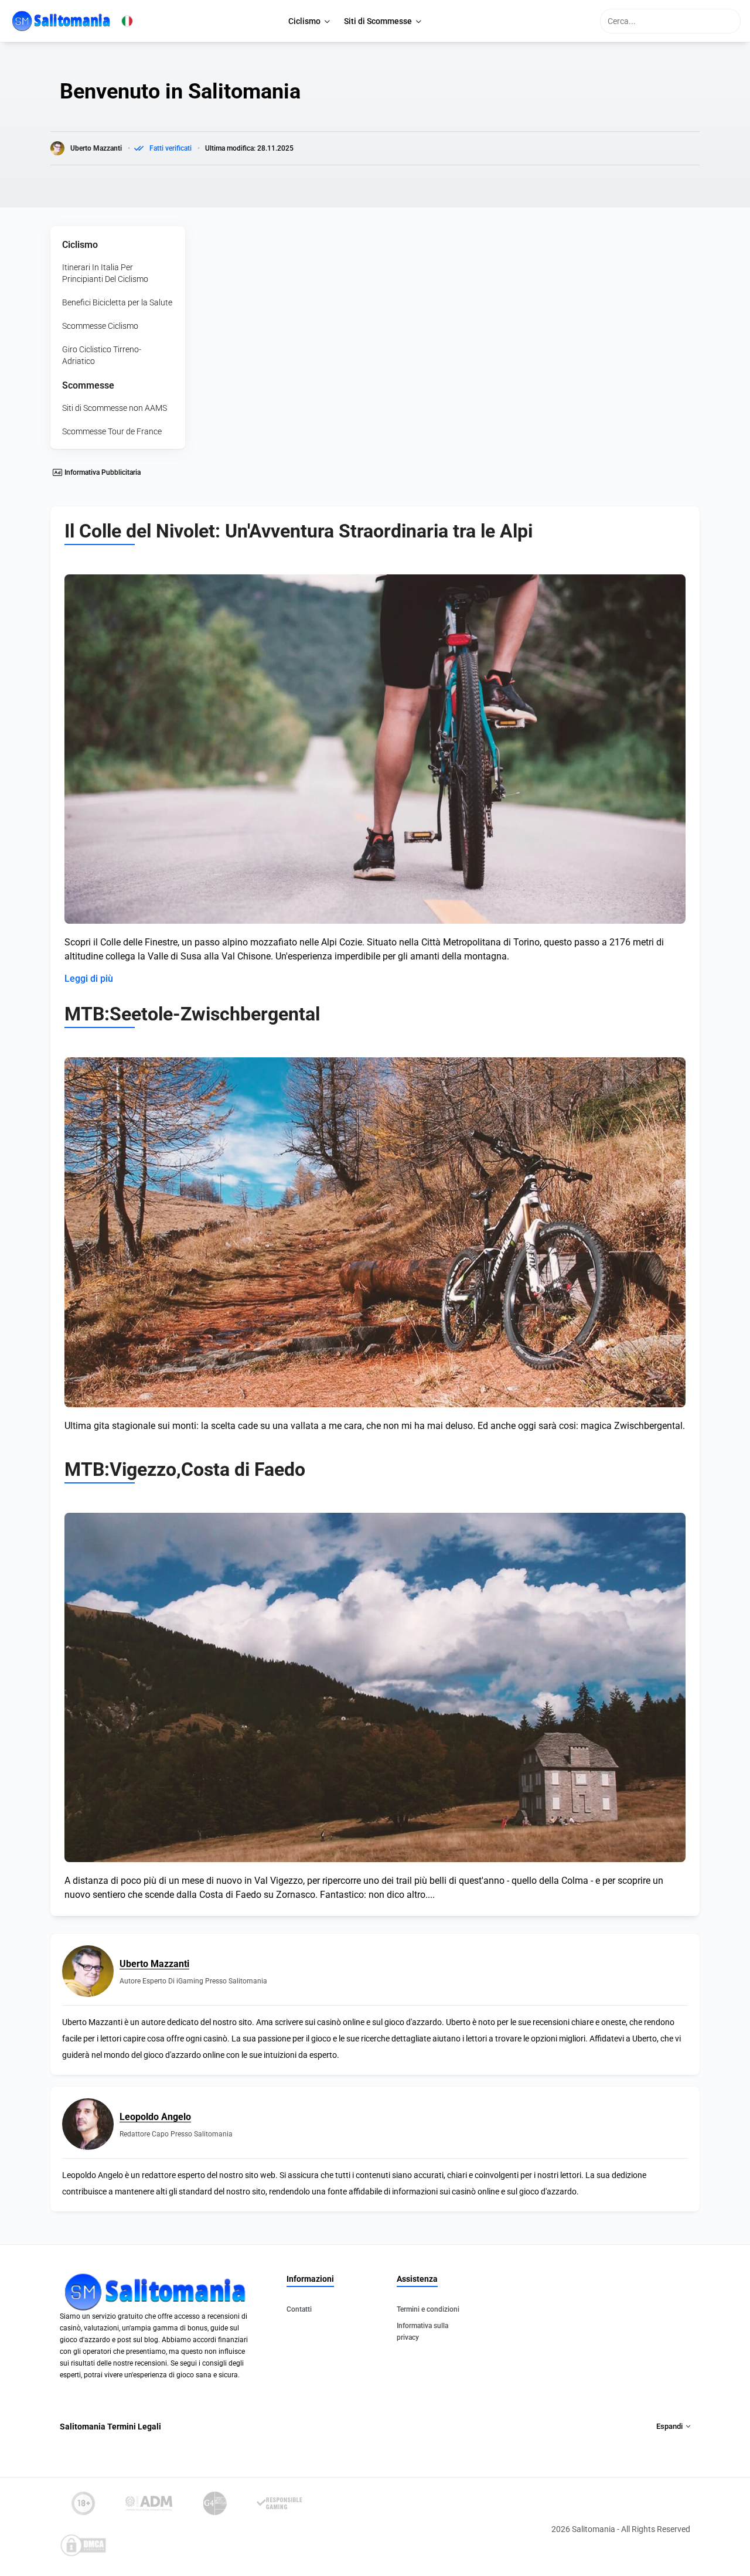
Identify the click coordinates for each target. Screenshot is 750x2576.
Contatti (299, 2309)
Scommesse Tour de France (112, 431)
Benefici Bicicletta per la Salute (117, 302)
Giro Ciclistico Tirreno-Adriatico (102, 355)
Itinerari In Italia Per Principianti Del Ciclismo (105, 273)
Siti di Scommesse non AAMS (115, 408)
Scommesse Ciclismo (100, 326)
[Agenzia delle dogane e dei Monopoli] (149, 2503)
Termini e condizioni (428, 2309)
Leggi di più (89, 979)
